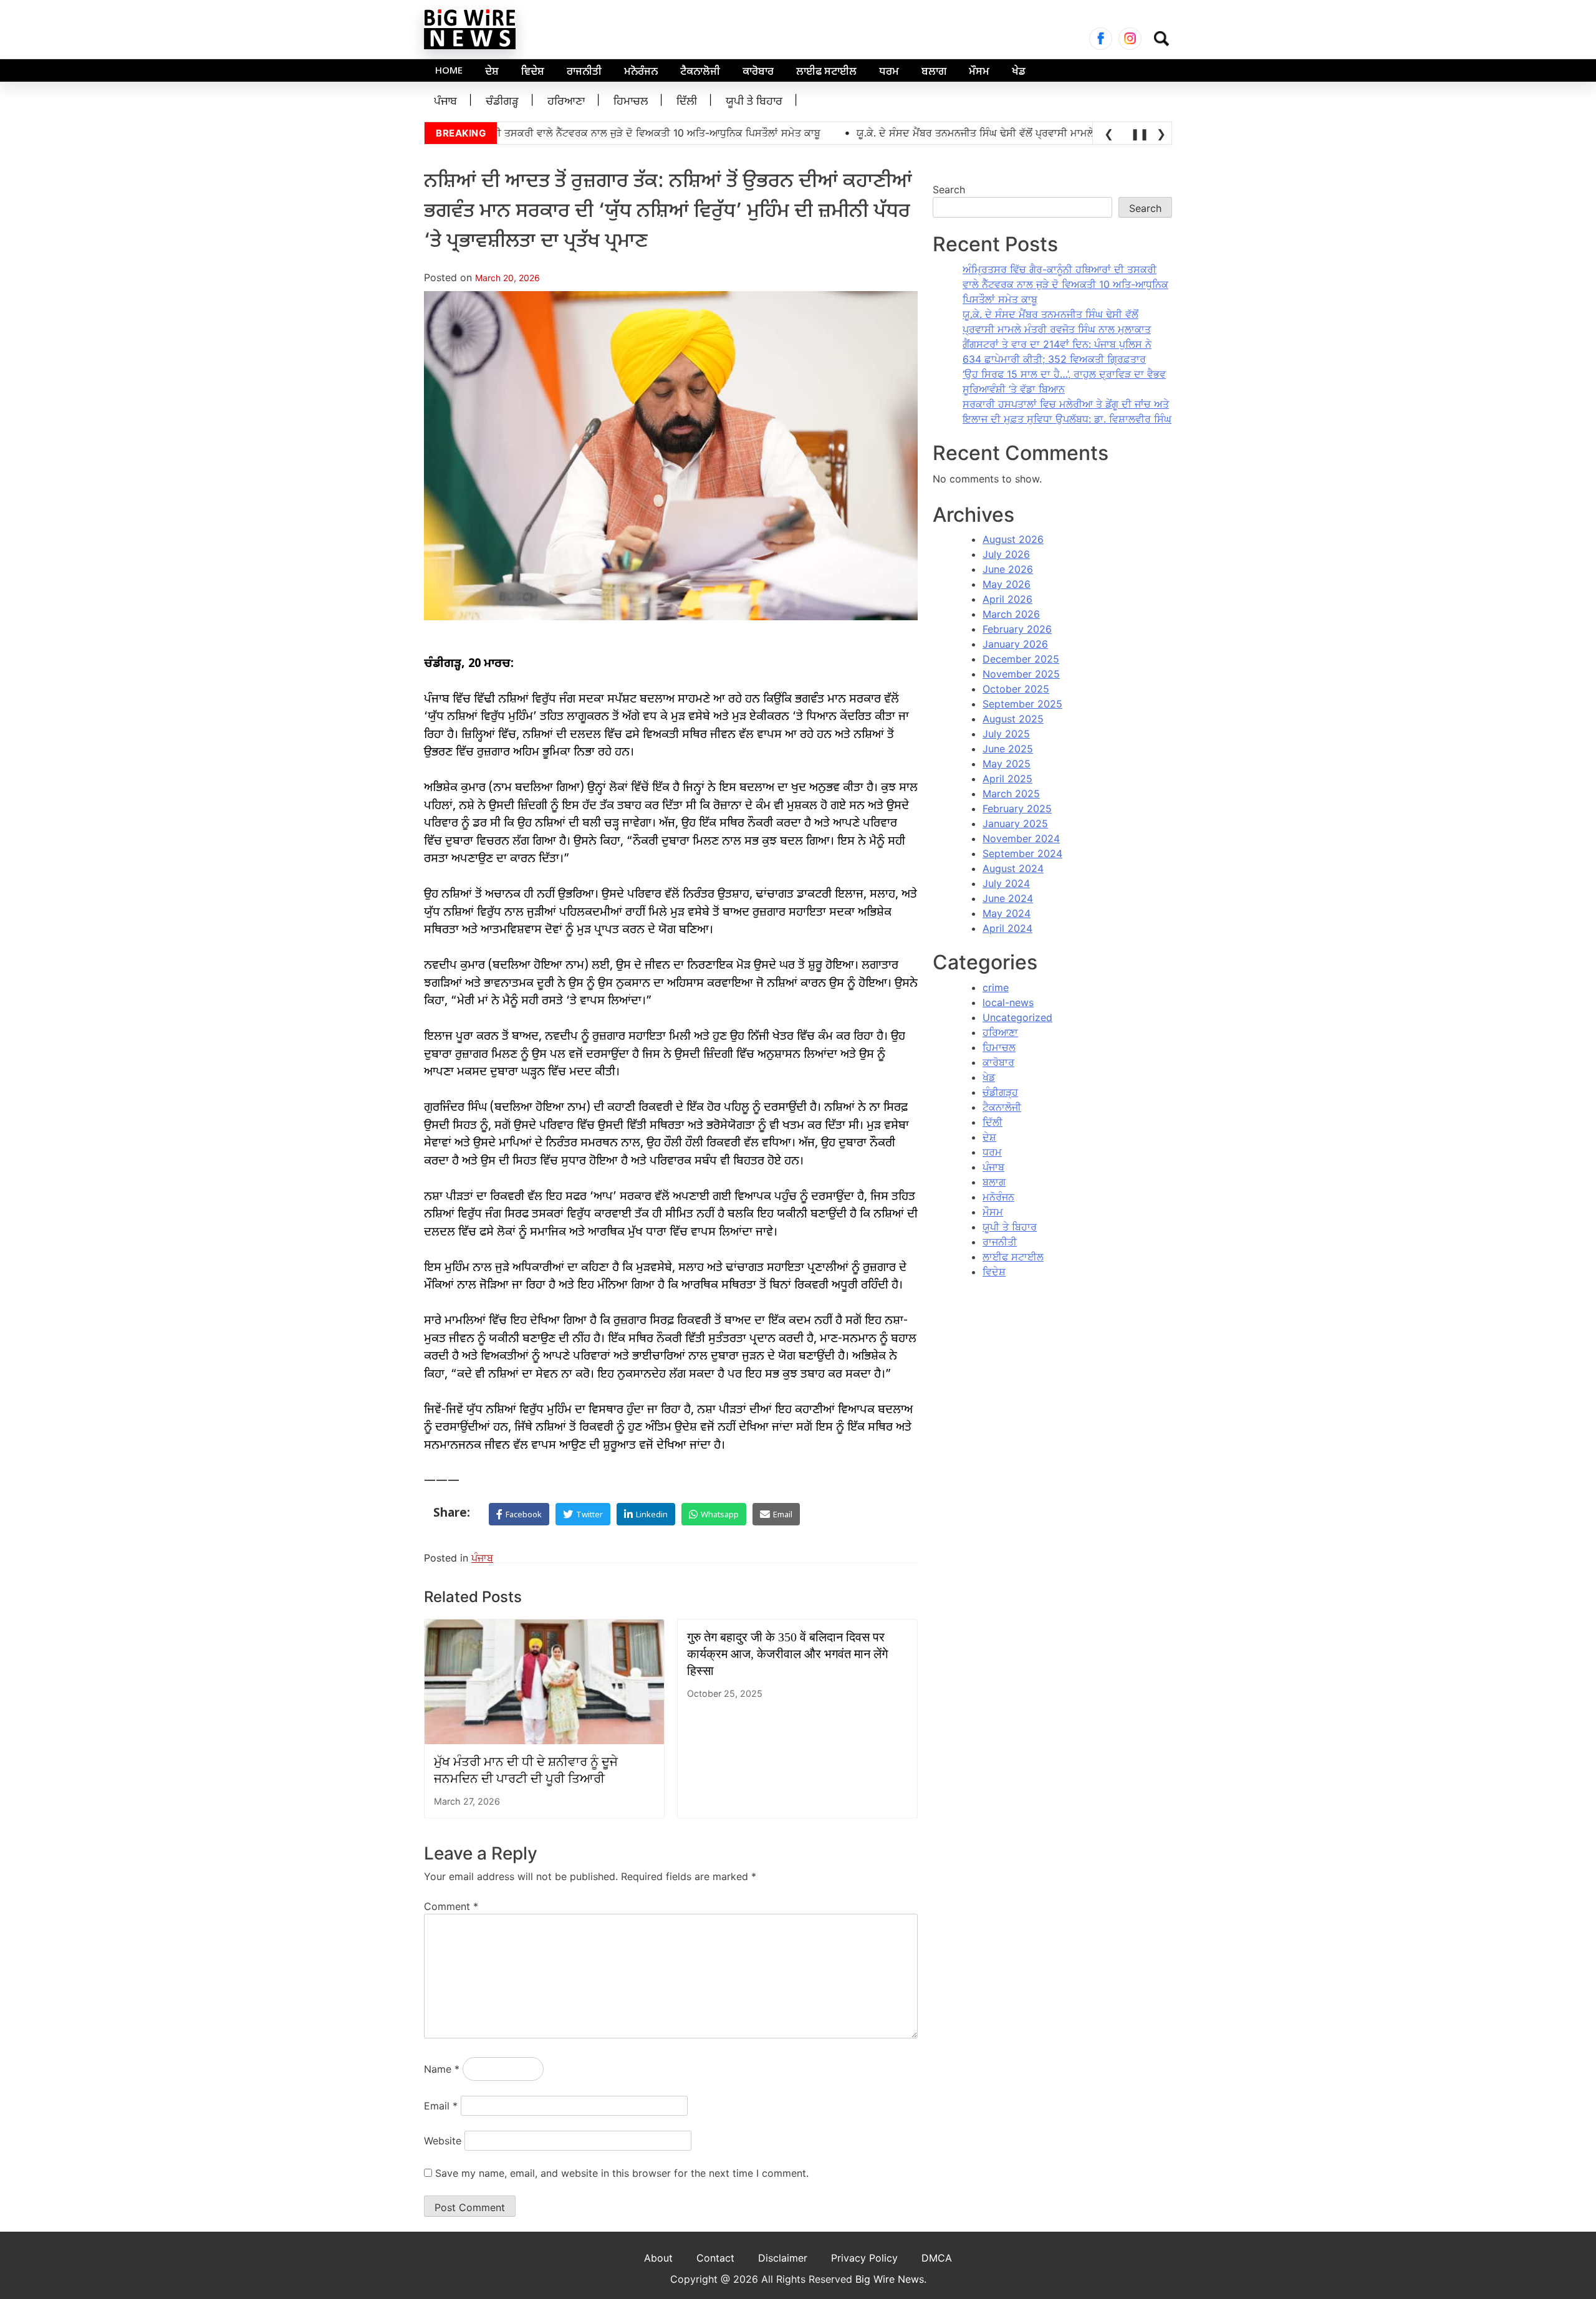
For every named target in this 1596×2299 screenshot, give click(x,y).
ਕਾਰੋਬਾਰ (758, 72)
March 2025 (1011, 794)
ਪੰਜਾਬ (445, 102)
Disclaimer (783, 2258)
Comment (451, 1906)
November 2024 (1021, 838)
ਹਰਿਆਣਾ (566, 102)
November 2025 (1021, 674)
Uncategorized (1017, 1017)
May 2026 (1007, 584)
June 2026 (1008, 569)
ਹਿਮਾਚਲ (631, 102)
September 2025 (1022, 704)
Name (442, 2069)
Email (441, 2106)
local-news (1008, 1002)
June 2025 (1008, 749)
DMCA (937, 2258)
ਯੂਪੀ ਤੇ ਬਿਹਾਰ (754, 102)
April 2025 (1007, 779)
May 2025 (1007, 764)
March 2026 (1011, 614)
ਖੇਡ (1019, 72)
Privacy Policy (864, 2258)
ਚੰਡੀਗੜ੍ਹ (502, 102)
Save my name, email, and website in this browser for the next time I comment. (622, 2173)
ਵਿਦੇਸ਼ (533, 72)
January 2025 (1015, 823)
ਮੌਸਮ (979, 72)
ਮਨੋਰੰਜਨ (641, 72)
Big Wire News (890, 2279)
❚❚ (1138, 134)
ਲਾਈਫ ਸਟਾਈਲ (826, 72)
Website (443, 2141)
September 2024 (1022, 853)
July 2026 (1006, 554)
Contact (715, 2258)
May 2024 (1007, 913)
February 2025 (1017, 809)
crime (996, 987)
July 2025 (1006, 734)
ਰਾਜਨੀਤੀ (584, 72)
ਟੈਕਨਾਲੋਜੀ (700, 72)
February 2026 (1017, 629)
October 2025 (1016, 689)
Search (949, 190)
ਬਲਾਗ (934, 72)
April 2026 (1007, 599)
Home (449, 71)
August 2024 (1013, 868)
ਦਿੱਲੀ (687, 102)
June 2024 (1008, 898)
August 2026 (1013, 539)
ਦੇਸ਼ (492, 72)
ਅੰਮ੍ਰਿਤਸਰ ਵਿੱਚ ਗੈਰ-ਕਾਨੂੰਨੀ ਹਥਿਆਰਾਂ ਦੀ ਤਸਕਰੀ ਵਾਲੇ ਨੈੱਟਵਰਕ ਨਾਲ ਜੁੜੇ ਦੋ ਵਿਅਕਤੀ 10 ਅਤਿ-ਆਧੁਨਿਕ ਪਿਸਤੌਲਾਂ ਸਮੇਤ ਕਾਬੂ (1065, 284)
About (658, 2258)
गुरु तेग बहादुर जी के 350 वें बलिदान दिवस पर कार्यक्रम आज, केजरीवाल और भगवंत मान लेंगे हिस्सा (787, 1654)
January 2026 (1015, 644)
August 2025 (1013, 719)
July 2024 (1006, 883)
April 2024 (1007, 928)
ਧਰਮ (889, 72)
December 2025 (1021, 659)
